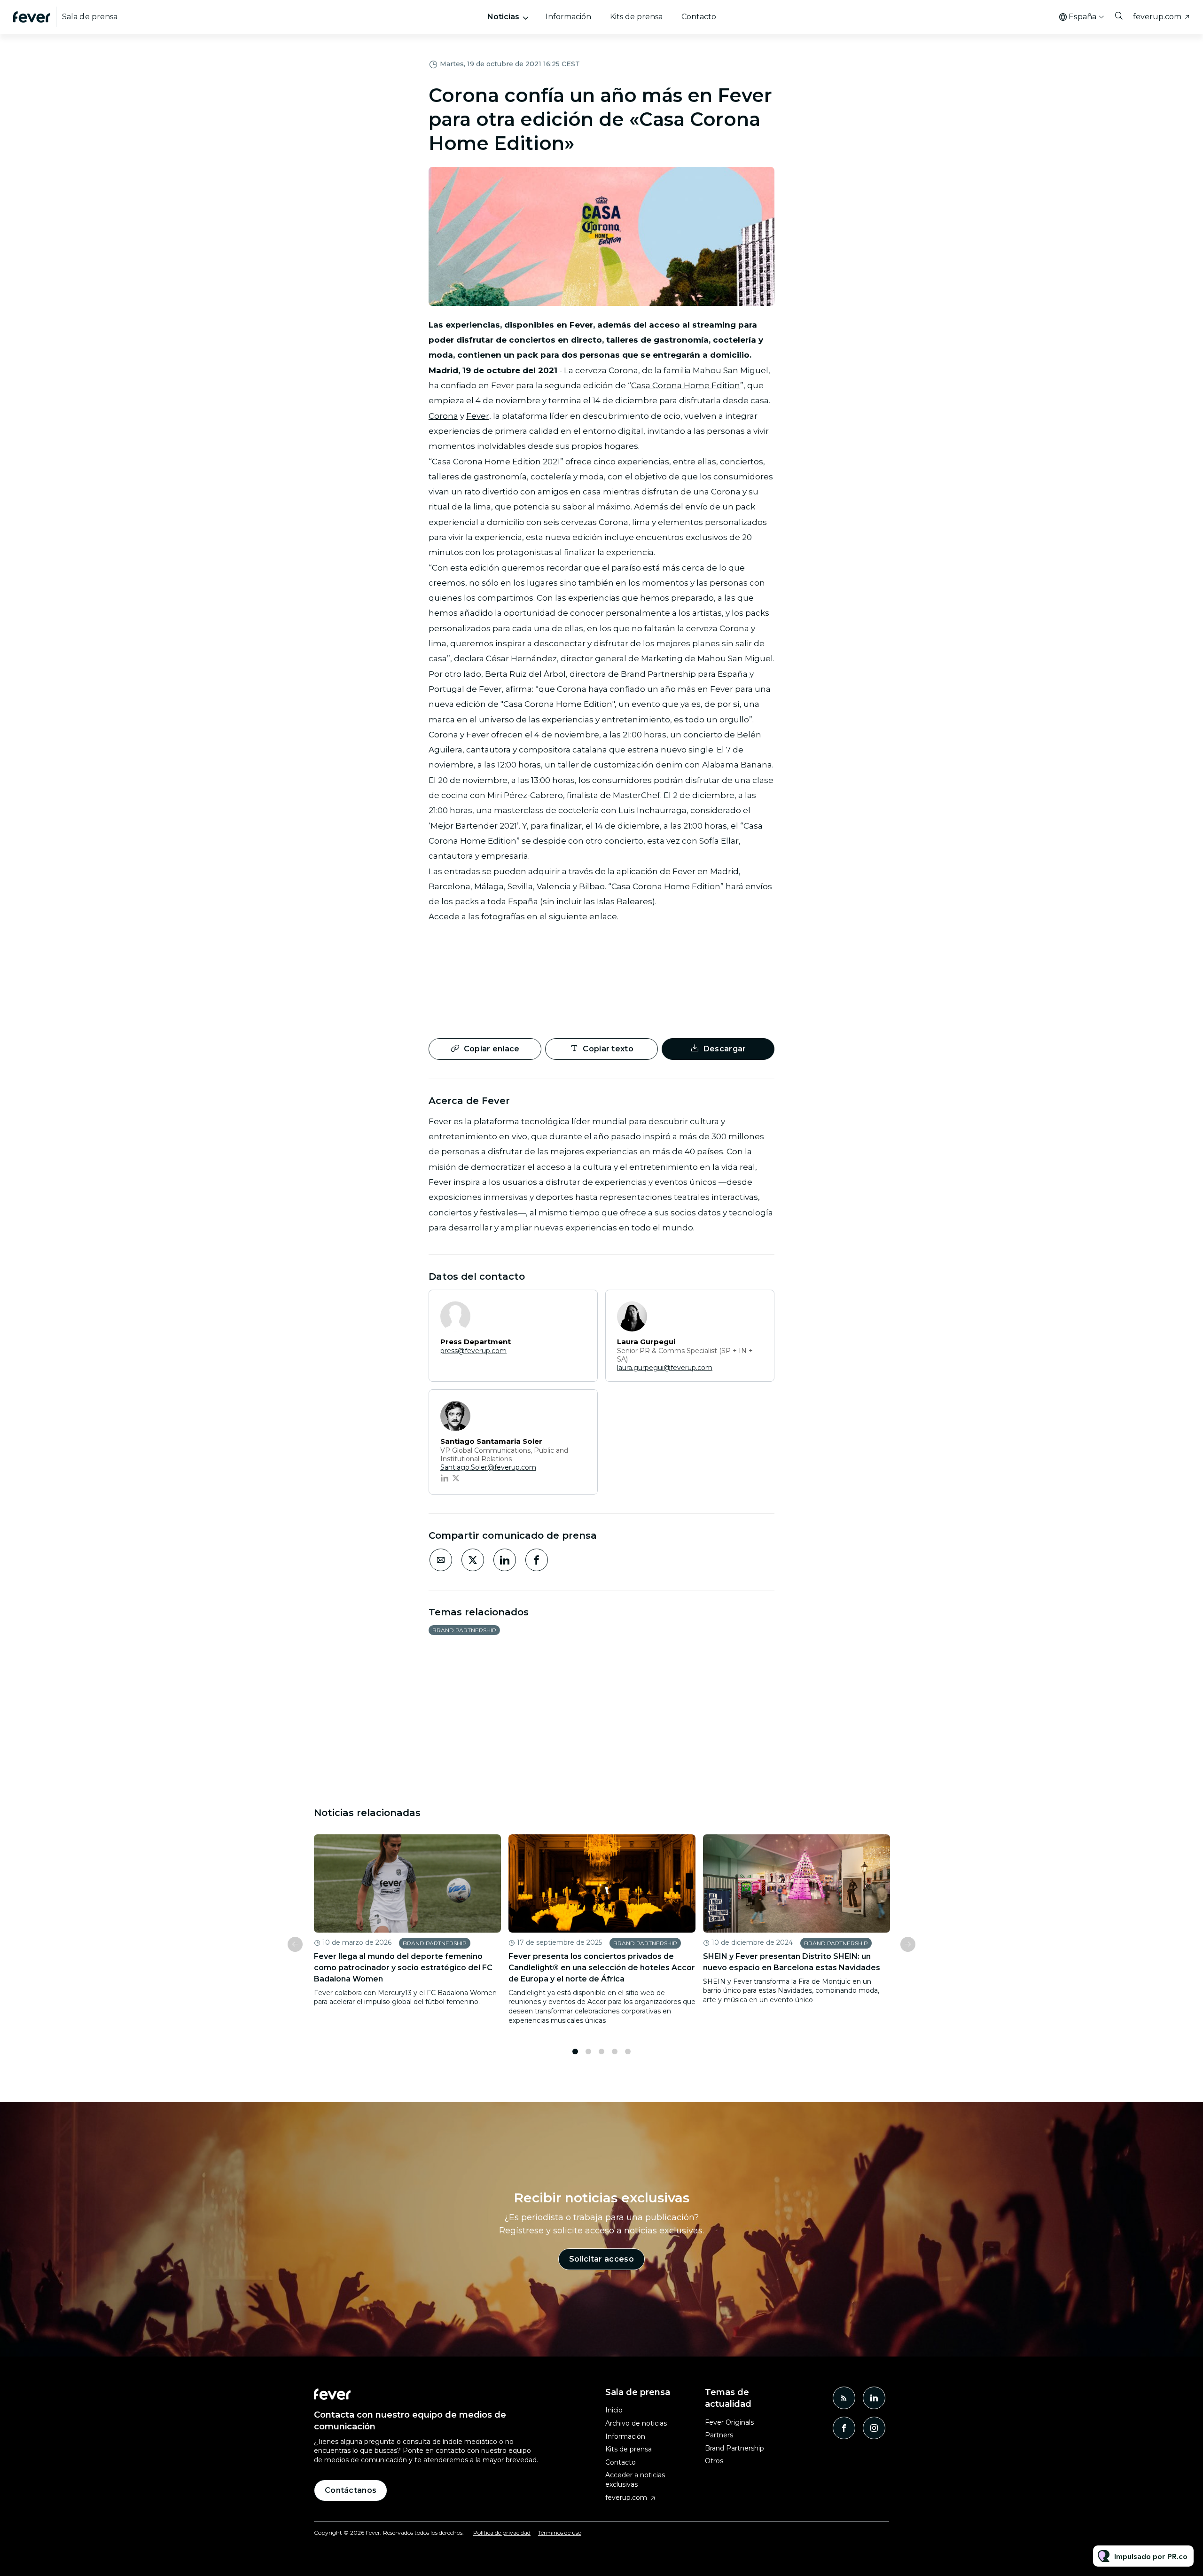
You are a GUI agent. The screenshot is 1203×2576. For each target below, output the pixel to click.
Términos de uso (560, 2533)
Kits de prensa (636, 17)
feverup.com (1157, 17)
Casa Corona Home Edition (686, 385)
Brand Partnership (464, 1630)
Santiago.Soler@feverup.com (488, 1467)
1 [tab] (575, 2051)
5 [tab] (628, 2051)
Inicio (614, 2410)
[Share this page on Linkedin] (505, 1560)
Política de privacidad (502, 2533)
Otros (714, 2461)
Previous (295, 1944)
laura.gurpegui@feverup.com (665, 1368)
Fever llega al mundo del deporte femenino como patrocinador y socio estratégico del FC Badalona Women (403, 1968)
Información (568, 17)
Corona (443, 416)
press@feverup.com (473, 1351)
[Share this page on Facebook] (537, 1560)
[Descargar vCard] (581, 1306)
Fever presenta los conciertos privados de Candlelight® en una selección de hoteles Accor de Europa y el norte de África (602, 1968)
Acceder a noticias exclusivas (635, 2480)
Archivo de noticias (636, 2423)
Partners (719, 2435)
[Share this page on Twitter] (473, 1560)
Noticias (503, 17)
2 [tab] (588, 2051)
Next (908, 1944)
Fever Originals (729, 2422)
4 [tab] (615, 2051)
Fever (478, 416)
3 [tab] (601, 2051)
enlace (603, 916)
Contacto (699, 17)
